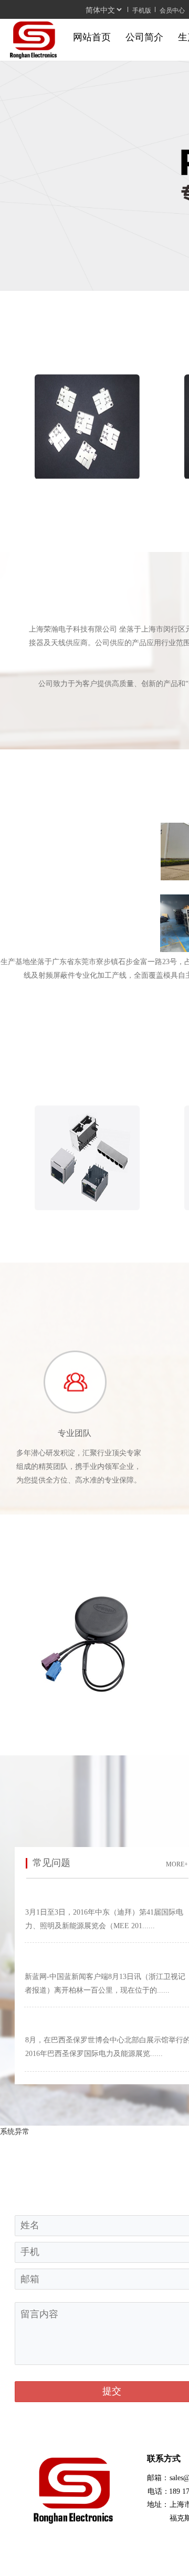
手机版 (142, 10)
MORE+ (177, 1864)
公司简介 (144, 37)
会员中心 (172, 10)
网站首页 (92, 37)
